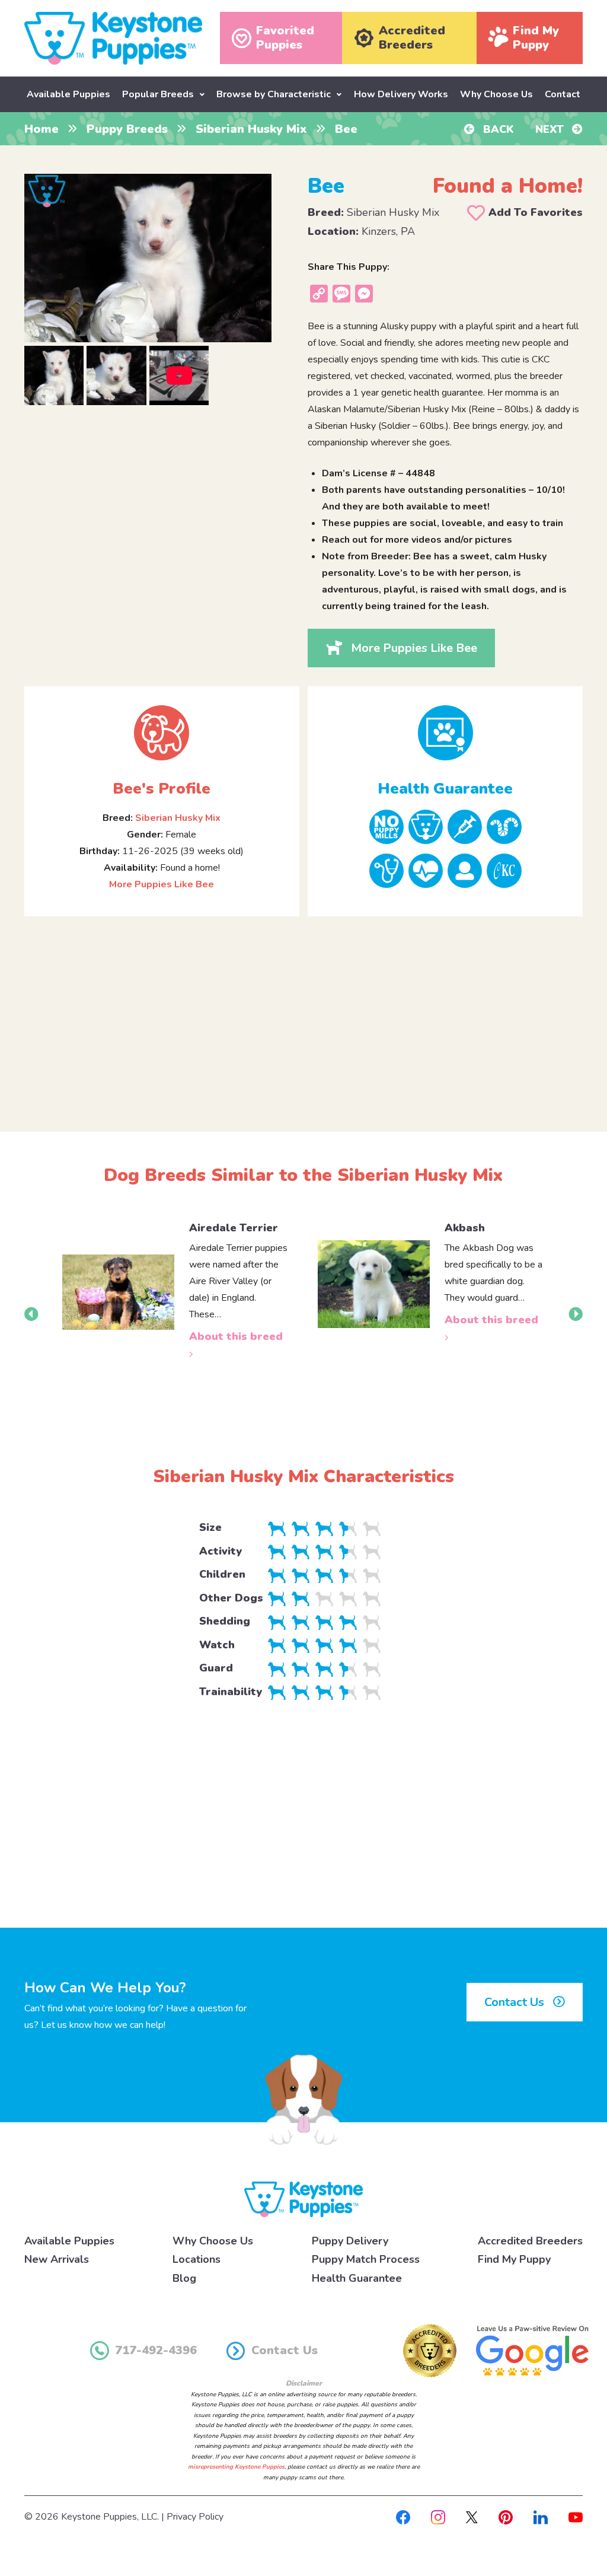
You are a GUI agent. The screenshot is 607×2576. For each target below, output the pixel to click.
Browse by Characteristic (274, 94)
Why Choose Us (496, 94)
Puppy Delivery (350, 2241)
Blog (184, 2278)
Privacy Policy (195, 2517)
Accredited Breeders (530, 2241)
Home (41, 129)
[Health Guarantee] (445, 733)
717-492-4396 (156, 2350)
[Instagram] (438, 2517)
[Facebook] (403, 2517)
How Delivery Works (401, 94)
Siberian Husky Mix (251, 129)
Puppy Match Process (366, 2259)
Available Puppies (68, 94)
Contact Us (516, 2002)
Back (497, 129)
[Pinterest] (506, 2517)
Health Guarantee (357, 2278)
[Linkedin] (541, 2517)
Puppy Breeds (127, 129)
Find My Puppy (514, 2259)
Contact (563, 94)
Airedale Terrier (234, 1228)
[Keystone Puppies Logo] (303, 2199)
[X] (472, 2517)
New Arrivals (57, 2259)
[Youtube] (576, 2517)
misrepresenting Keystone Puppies (236, 2467)
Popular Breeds (158, 94)
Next (551, 129)
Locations (197, 2259)
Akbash (465, 1228)
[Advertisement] (303, 1014)
